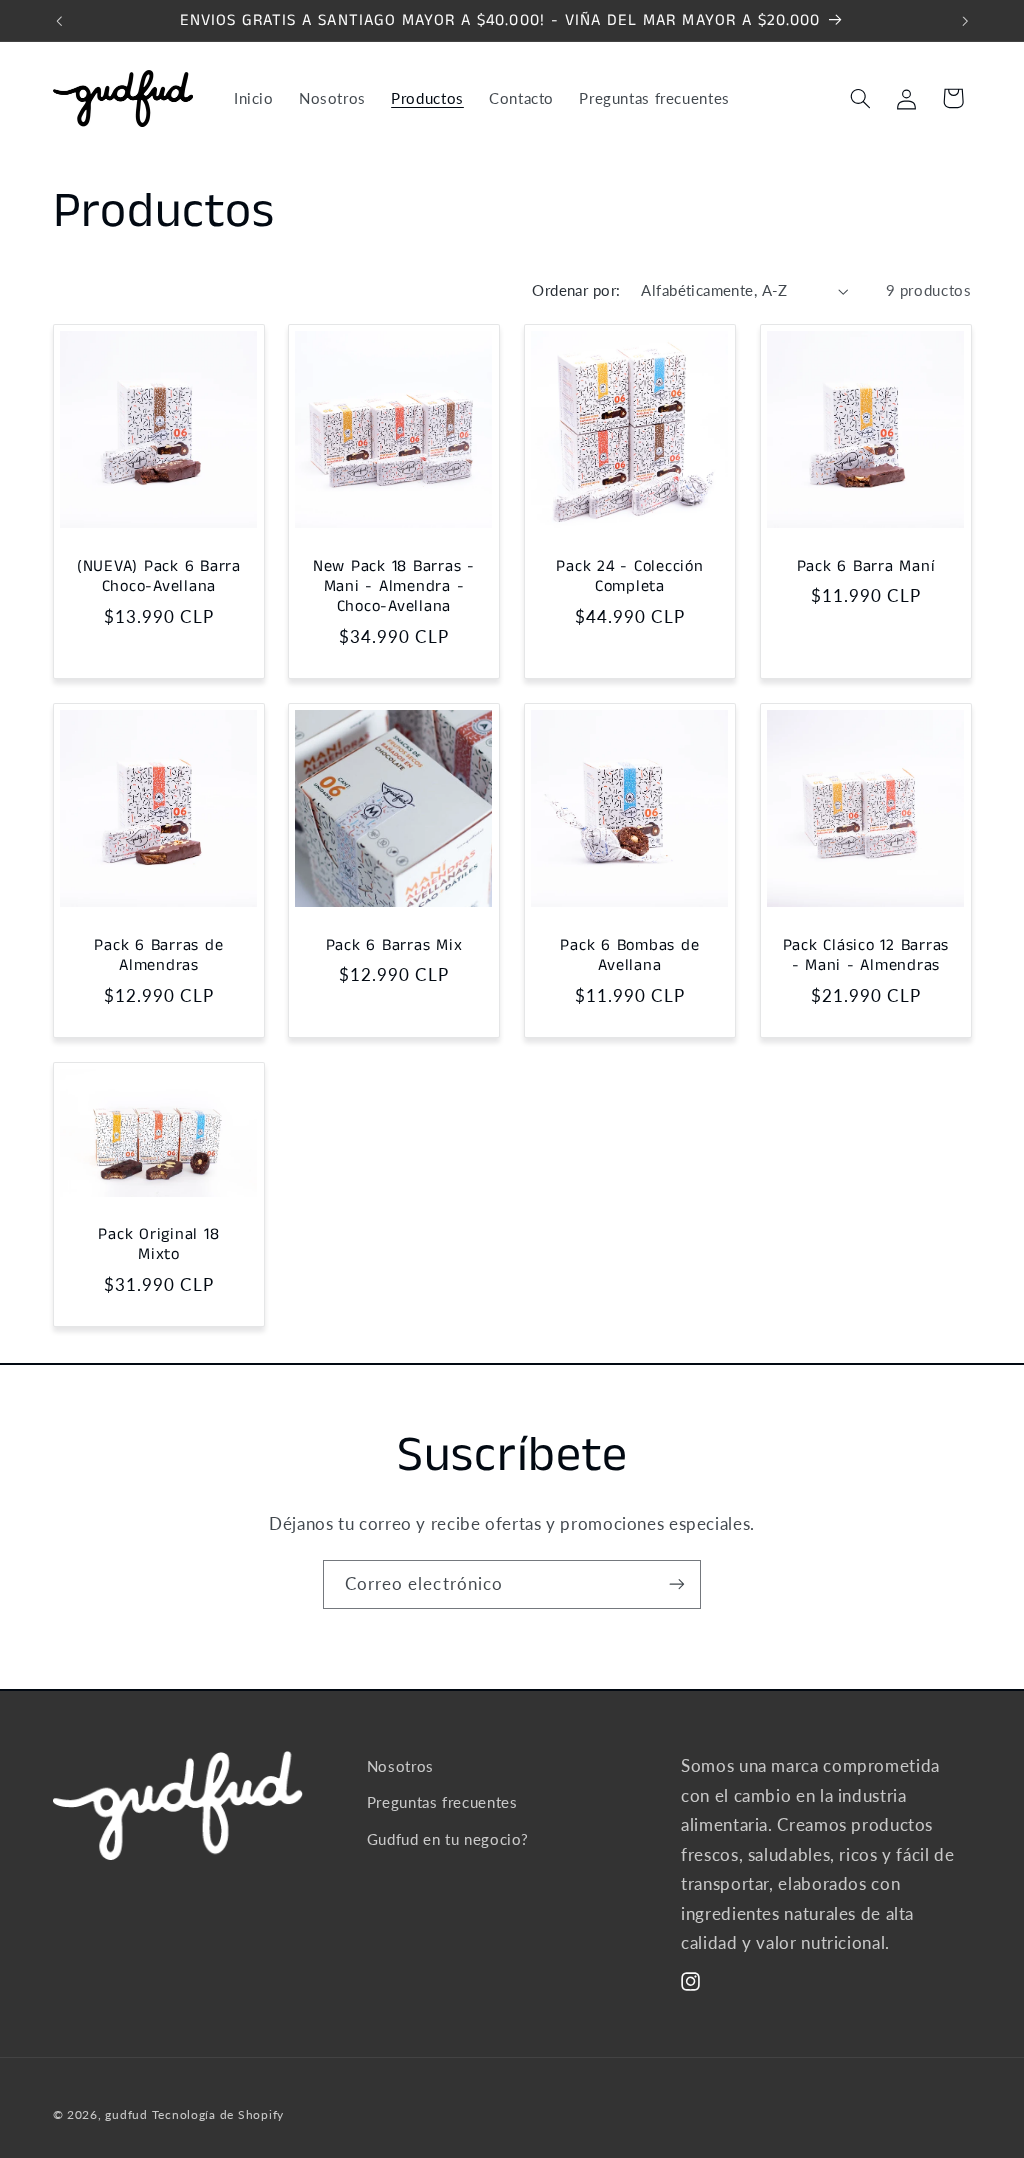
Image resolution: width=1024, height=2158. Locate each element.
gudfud (126, 2114)
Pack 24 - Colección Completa (629, 577)
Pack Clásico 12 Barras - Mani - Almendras (865, 956)
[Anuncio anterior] (59, 21)
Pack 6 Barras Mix (394, 946)
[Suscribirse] (677, 1584)
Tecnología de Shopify (218, 2114)
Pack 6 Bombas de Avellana (629, 956)
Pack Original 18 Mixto (158, 1245)
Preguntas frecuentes (442, 1802)
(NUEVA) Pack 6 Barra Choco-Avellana (158, 577)
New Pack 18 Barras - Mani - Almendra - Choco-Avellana (394, 587)
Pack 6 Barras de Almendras (158, 956)
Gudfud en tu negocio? (448, 1839)
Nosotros (400, 1766)
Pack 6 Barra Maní (865, 567)
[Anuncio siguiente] (965, 21)
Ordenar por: (576, 290)
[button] (860, 98)
